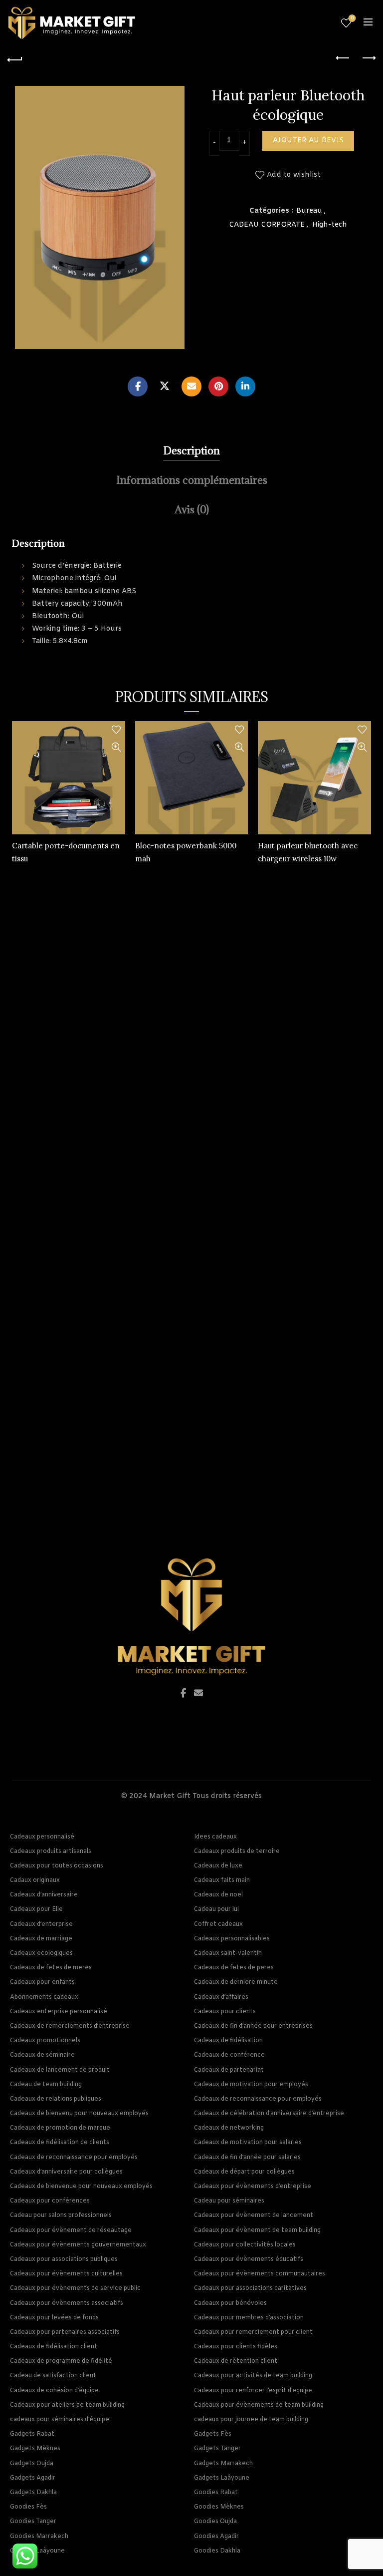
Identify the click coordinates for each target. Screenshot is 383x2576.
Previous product (343, 58)
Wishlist (352, 18)
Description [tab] (191, 451)
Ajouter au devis (308, 141)
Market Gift (170, 1796)
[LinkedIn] (245, 386)
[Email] (191, 386)
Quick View (116, 747)
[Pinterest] (218, 386)
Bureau (309, 211)
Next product (368, 58)
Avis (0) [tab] (192, 510)
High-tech (330, 225)
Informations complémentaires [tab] (192, 480)
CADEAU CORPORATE (267, 225)
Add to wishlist (294, 176)
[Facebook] (138, 386)
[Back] (15, 58)
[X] (165, 386)
